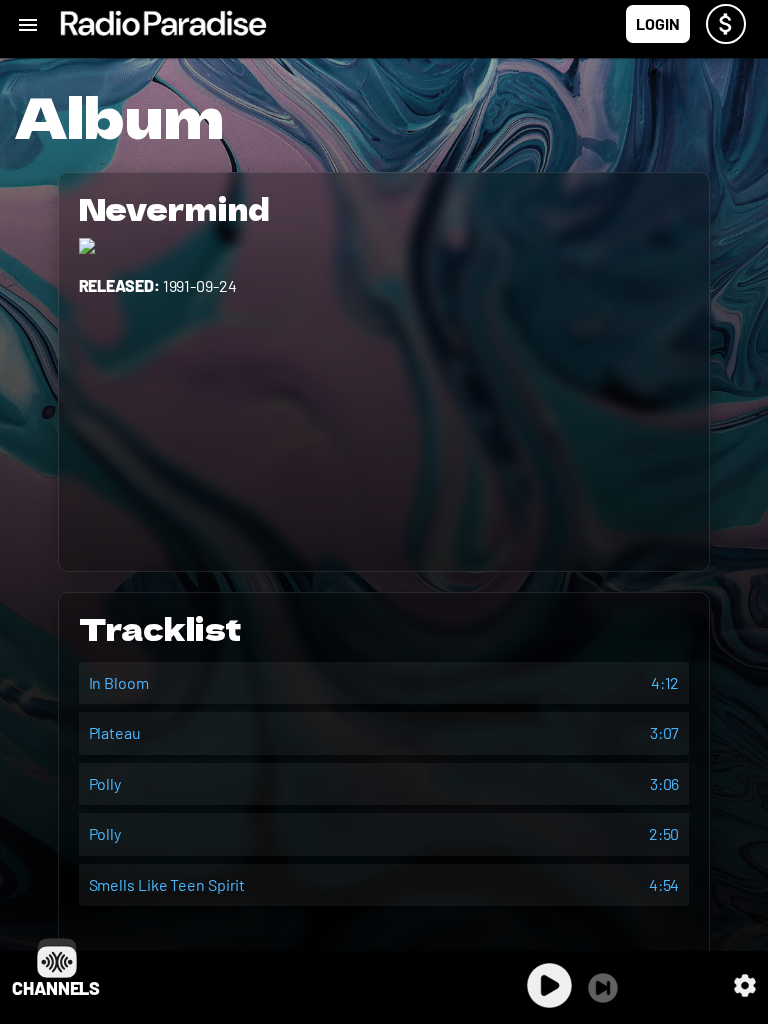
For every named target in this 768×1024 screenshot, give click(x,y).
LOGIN (658, 23)
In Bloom (119, 682)
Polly (105, 783)
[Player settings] (745, 985)
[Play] (549, 985)
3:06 (665, 783)
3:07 (665, 732)
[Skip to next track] (603, 988)
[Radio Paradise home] (163, 24)
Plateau (115, 732)
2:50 (664, 833)
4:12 (665, 682)
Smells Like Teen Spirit (167, 884)
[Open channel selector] (57, 958)
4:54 (664, 884)
